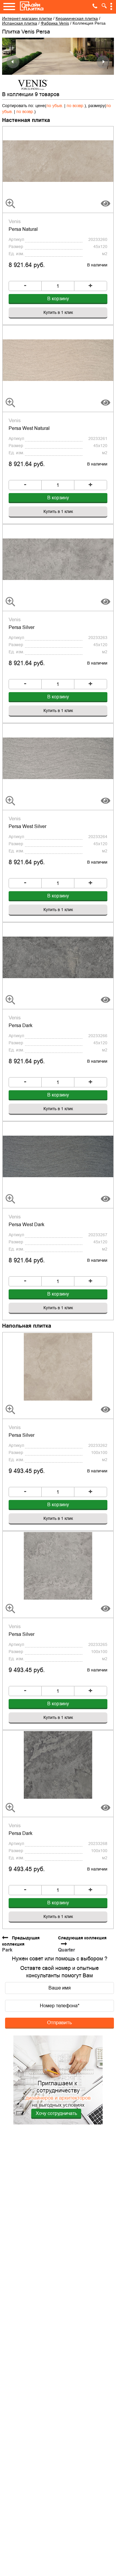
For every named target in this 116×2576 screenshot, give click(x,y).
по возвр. (76, 106)
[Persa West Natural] (58, 360)
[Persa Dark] (58, 957)
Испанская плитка (20, 23)
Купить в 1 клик (58, 312)
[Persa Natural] (58, 160)
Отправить (59, 2022)
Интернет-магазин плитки (27, 18)
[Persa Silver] (58, 559)
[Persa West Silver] (58, 758)
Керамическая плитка (77, 18)
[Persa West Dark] (58, 1156)
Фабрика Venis (55, 23)
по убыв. (55, 106)
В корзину (58, 299)
